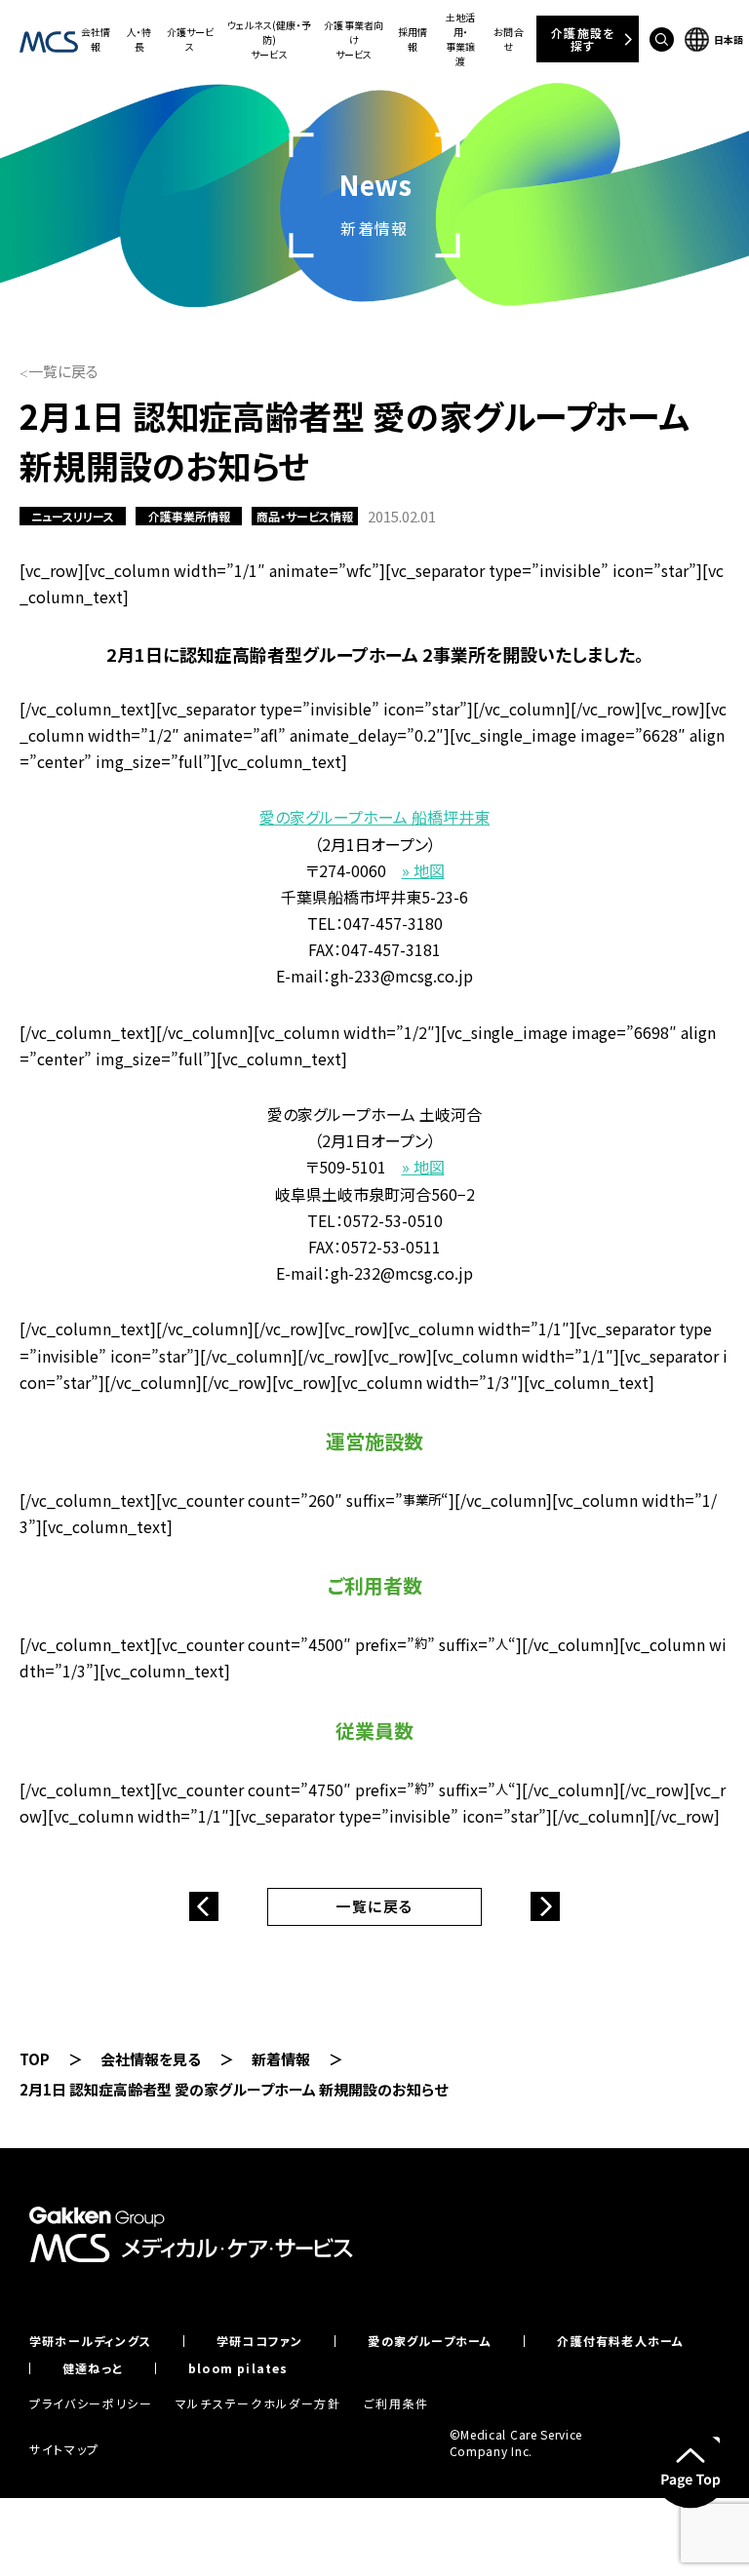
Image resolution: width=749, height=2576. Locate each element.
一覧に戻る (63, 371)
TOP (35, 2059)
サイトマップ (64, 2449)
